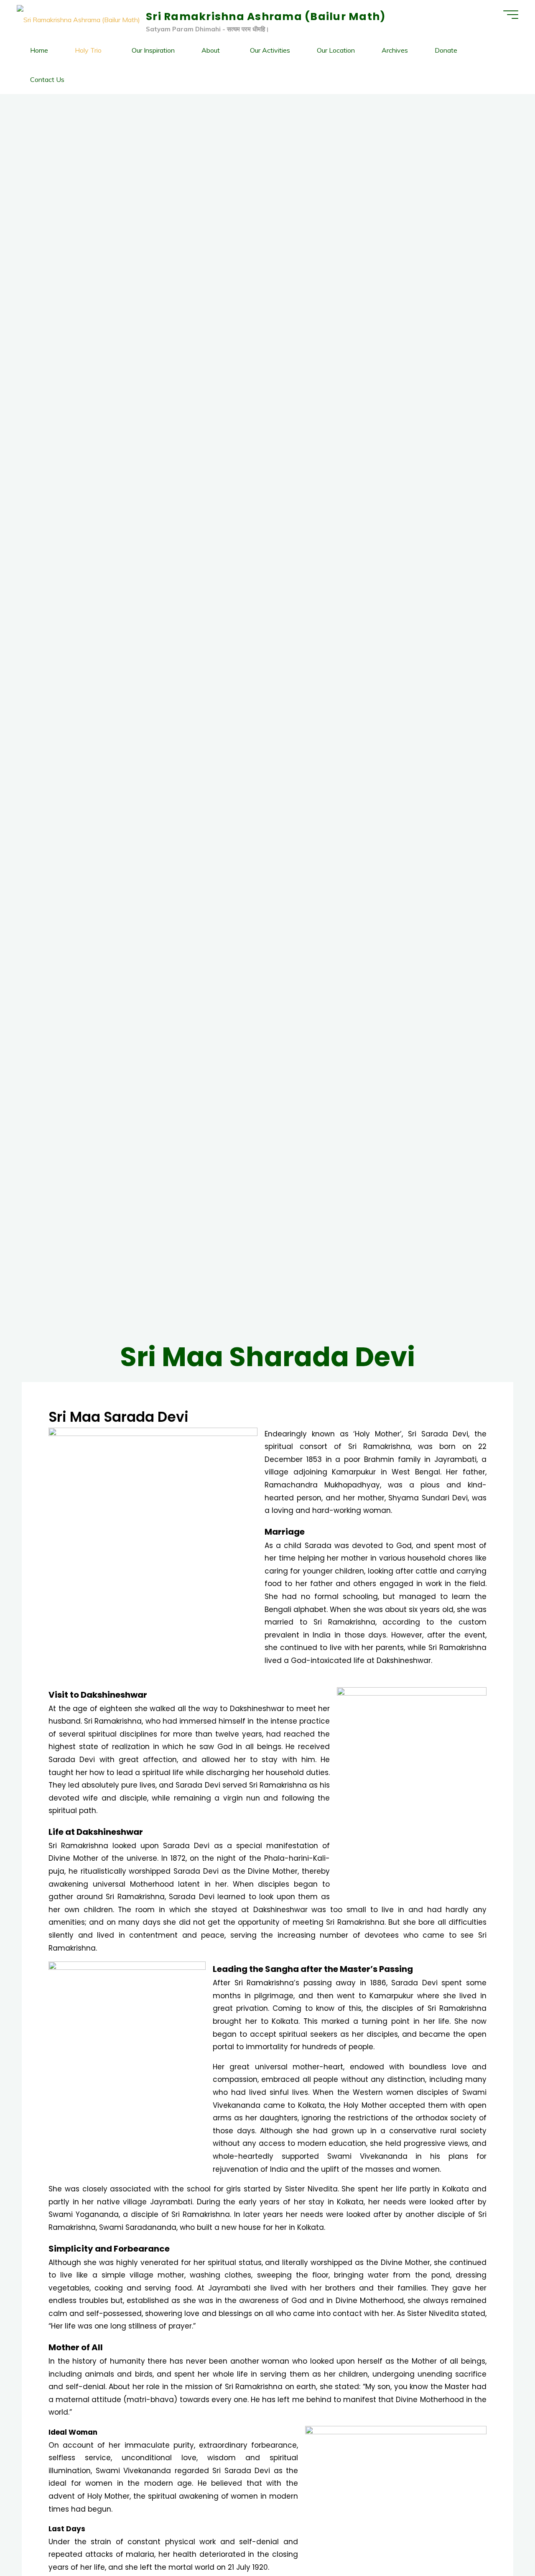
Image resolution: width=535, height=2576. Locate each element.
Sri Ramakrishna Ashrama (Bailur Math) (266, 17)
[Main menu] (511, 15)
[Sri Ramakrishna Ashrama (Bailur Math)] (78, 19)
